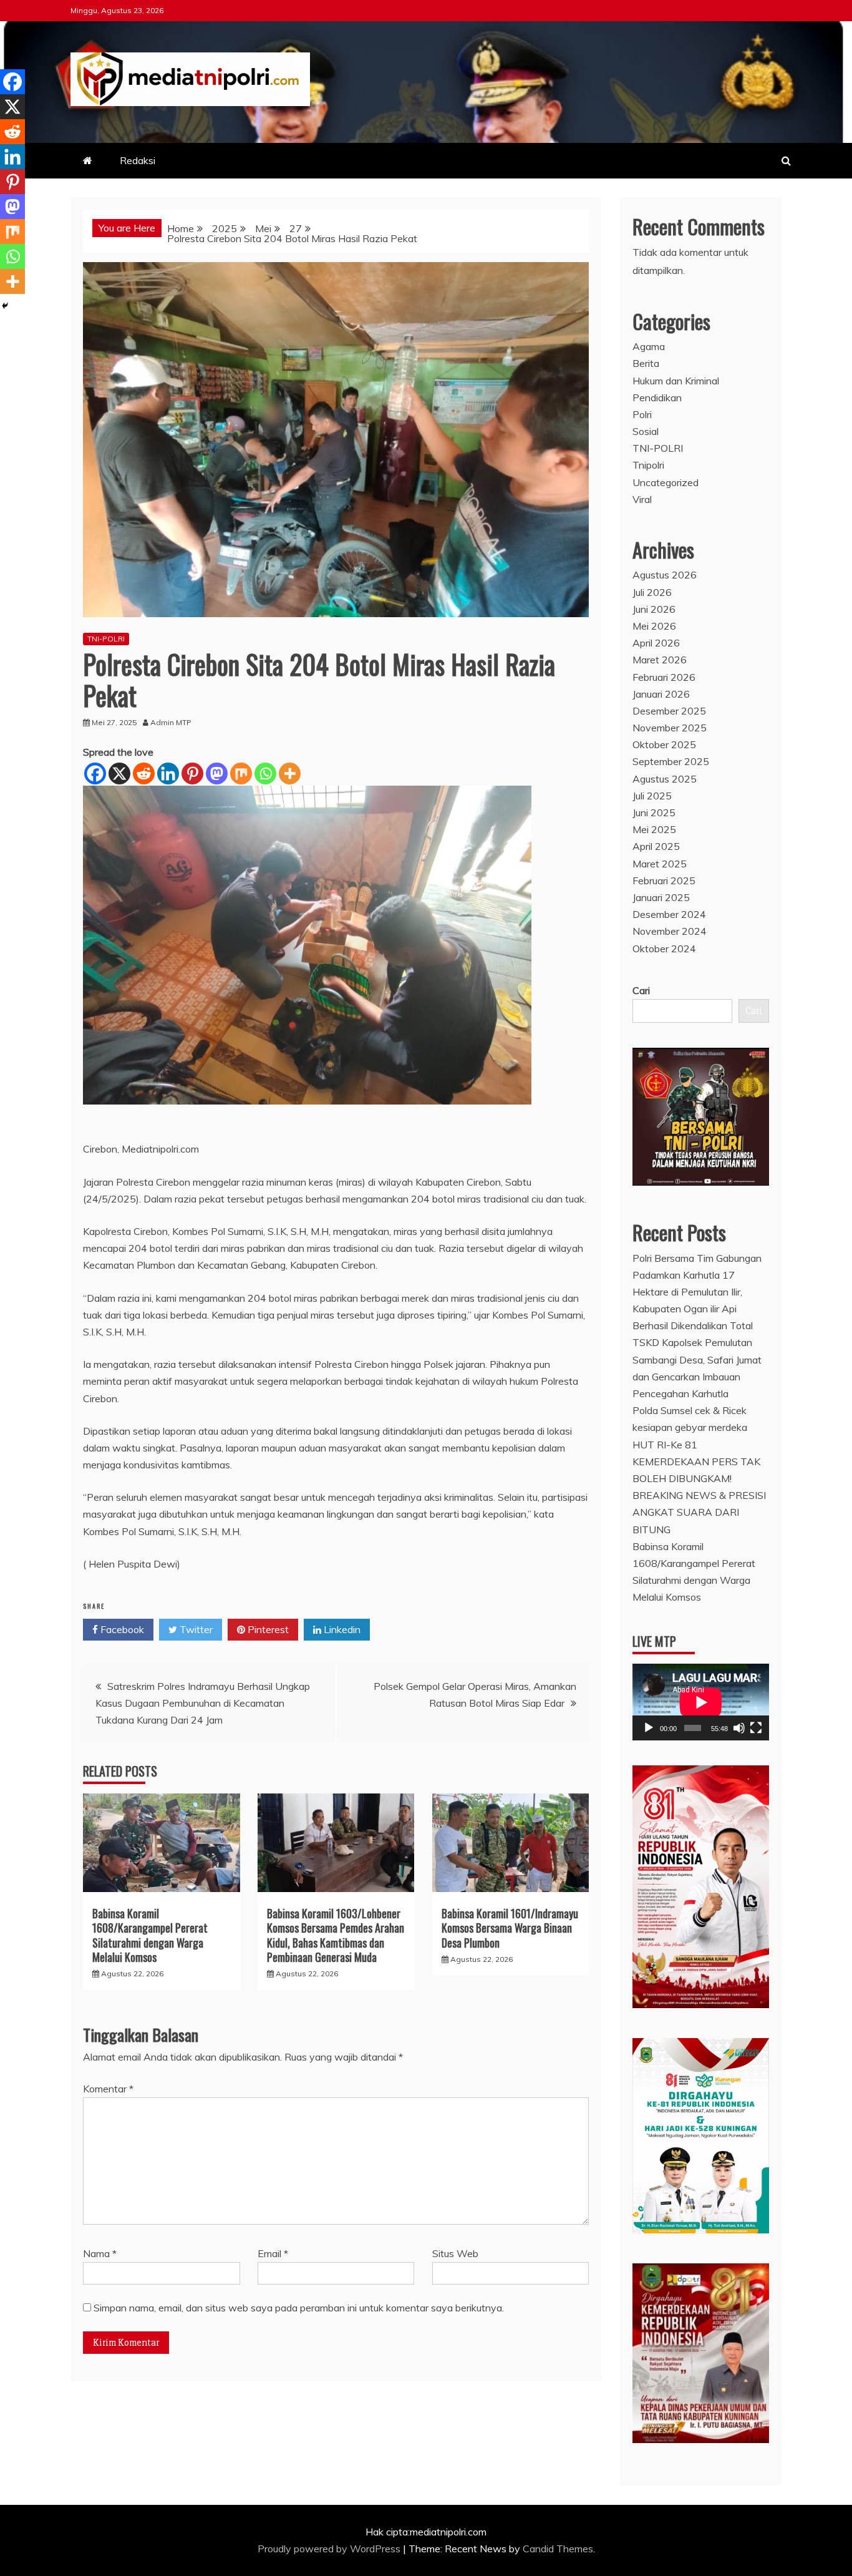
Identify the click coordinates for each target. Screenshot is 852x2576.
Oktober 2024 (664, 949)
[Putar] (649, 1728)
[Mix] (241, 773)
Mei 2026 (654, 626)
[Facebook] (95, 773)
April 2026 (656, 643)
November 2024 (670, 931)
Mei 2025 (654, 829)
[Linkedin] (168, 773)
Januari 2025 (661, 897)
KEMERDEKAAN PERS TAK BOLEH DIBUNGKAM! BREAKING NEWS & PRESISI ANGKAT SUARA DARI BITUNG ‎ (699, 1495)
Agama (649, 346)
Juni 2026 (654, 609)
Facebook (121, 1629)
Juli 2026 (652, 592)
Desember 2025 (669, 711)
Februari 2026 (664, 677)
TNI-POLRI (106, 639)
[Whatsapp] (265, 773)
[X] (119, 773)
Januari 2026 (661, 694)
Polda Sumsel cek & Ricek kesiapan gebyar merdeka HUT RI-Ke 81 (690, 1427)
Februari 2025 (664, 881)
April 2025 (656, 846)
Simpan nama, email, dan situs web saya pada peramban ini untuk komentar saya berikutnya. (299, 2308)
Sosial (646, 431)
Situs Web (455, 2253)
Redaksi (138, 160)
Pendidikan (657, 398)
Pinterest (267, 1629)
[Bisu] (739, 1728)
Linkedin (341, 1629)
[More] (290, 773)
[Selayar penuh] (756, 1728)
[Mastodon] (217, 773)
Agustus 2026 (665, 575)
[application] (701, 1702)
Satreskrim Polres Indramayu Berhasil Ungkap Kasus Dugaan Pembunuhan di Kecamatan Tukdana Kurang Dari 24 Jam (203, 1703)
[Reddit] (144, 773)
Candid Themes (558, 2549)
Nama (100, 2253)
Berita (646, 363)
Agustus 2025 (665, 779)
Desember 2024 (669, 914)
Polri (642, 414)
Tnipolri (648, 465)
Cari (641, 990)
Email (273, 2253)
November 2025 (670, 728)
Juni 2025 (654, 812)
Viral (642, 499)
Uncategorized (666, 482)
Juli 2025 (652, 796)
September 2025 (671, 761)
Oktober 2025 (664, 744)
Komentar (108, 2089)
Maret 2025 (660, 864)
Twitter (195, 1629)
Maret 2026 (660, 660)
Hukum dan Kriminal (676, 381)
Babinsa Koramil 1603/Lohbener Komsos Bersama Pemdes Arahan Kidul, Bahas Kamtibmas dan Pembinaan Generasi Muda (336, 1935)
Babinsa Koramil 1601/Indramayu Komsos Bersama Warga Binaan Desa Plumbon (510, 1928)
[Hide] (5, 306)
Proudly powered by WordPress (330, 2549)
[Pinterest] (192, 773)
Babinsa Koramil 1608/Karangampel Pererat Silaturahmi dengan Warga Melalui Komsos (150, 1935)
